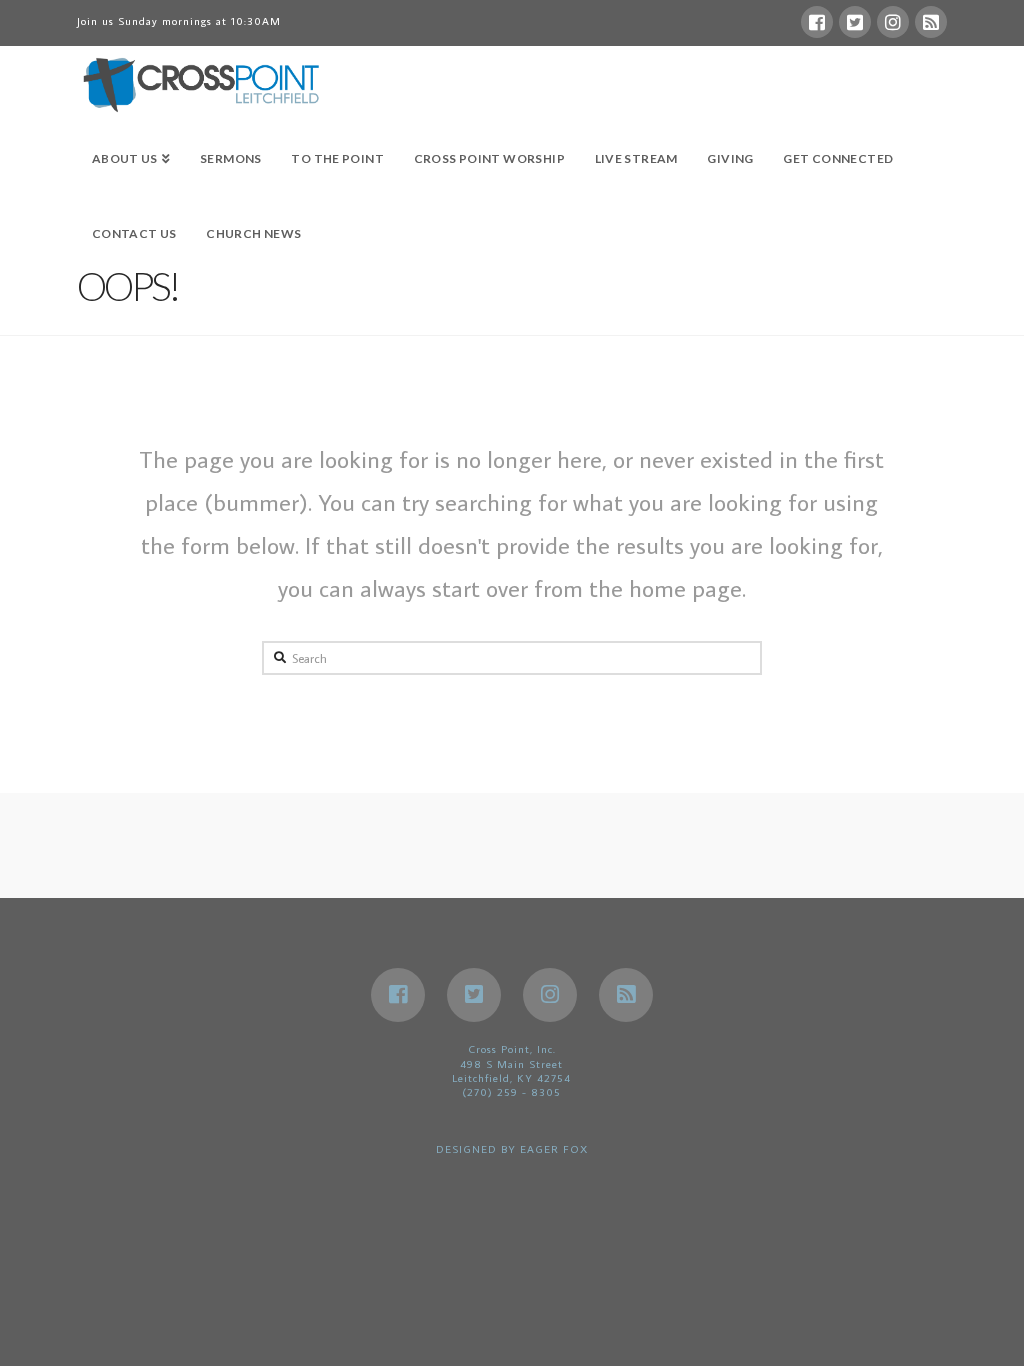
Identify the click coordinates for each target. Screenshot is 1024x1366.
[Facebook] (817, 22)
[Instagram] (893, 22)
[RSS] (931, 22)
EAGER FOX (554, 1149)
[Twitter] (855, 22)
